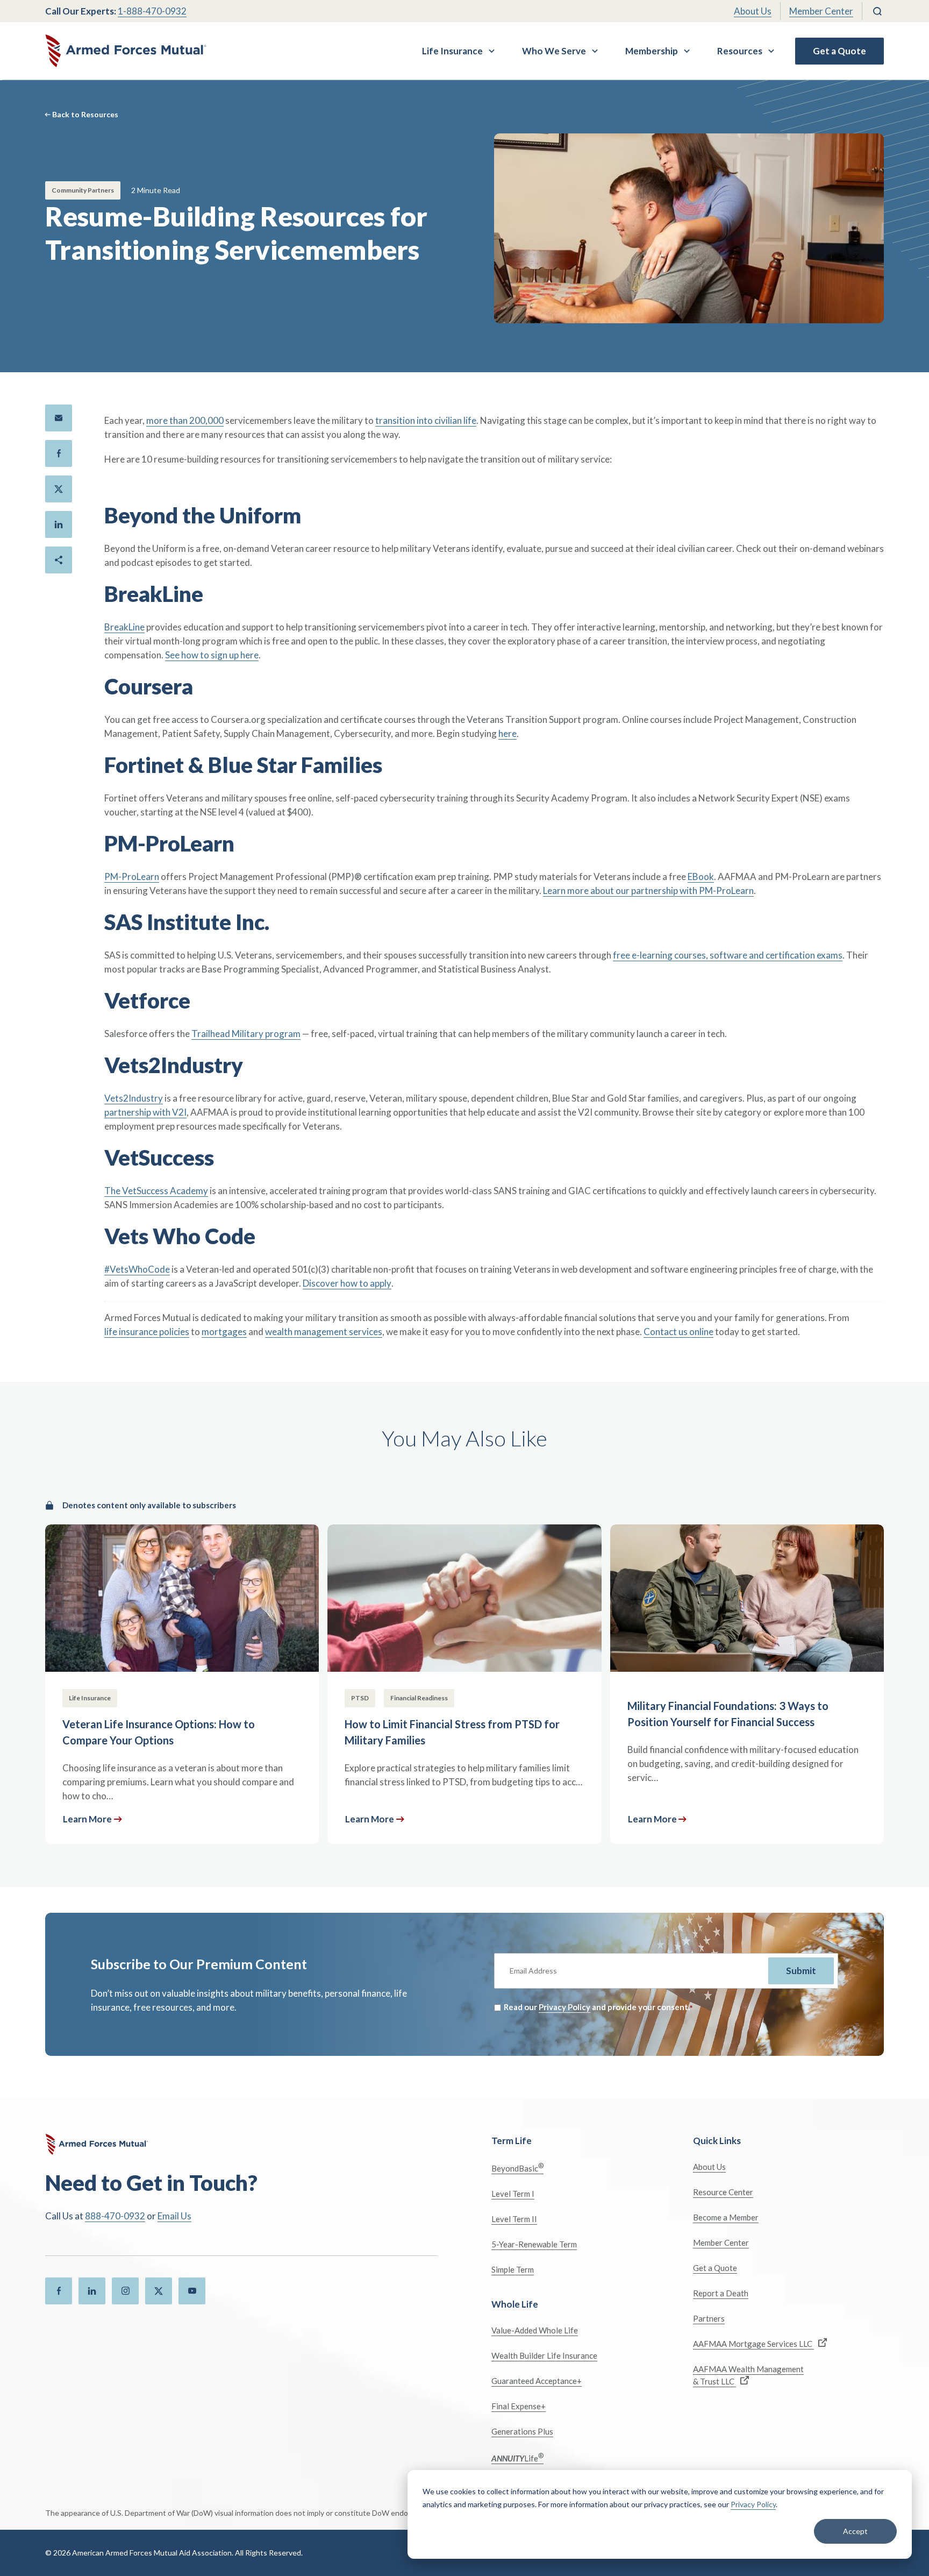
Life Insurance (452, 51)
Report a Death (721, 2293)
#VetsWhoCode (137, 1269)
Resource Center (723, 2192)
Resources (740, 51)
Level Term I (513, 2194)
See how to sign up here (212, 655)
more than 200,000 (185, 420)
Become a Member (726, 2217)
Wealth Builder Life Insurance (544, 2355)
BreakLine (124, 627)
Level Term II (514, 2219)
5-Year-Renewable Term (534, 2244)
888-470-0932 (115, 2216)
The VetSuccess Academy (156, 1191)
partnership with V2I (145, 1112)
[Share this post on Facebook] (59, 453)
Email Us (174, 2216)
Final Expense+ (519, 2406)
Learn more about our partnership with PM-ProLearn (648, 890)
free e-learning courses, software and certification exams (728, 955)
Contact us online (678, 1332)
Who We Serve (554, 51)
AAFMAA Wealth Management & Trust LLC (748, 2375)
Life (517, 2457)
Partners (709, 2318)
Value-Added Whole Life (535, 2330)
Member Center (821, 11)
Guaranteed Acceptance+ (537, 2381)
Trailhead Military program (246, 1034)
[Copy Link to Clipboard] (59, 560)
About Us (753, 11)
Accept (855, 2531)
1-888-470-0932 (152, 11)
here (508, 733)
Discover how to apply (347, 1283)
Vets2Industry (134, 1098)
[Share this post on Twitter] (59, 489)
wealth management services (324, 1332)
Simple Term (513, 2269)
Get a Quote (839, 51)
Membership (652, 51)
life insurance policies (147, 1332)
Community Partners (83, 190)
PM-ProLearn (132, 877)
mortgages (224, 1332)
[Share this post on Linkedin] (59, 524)
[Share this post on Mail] (59, 418)
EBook (701, 877)
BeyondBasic (517, 2167)
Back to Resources (85, 114)
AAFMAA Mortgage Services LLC (753, 2344)
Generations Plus (522, 2431)
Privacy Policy (753, 2504)
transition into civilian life (426, 420)
